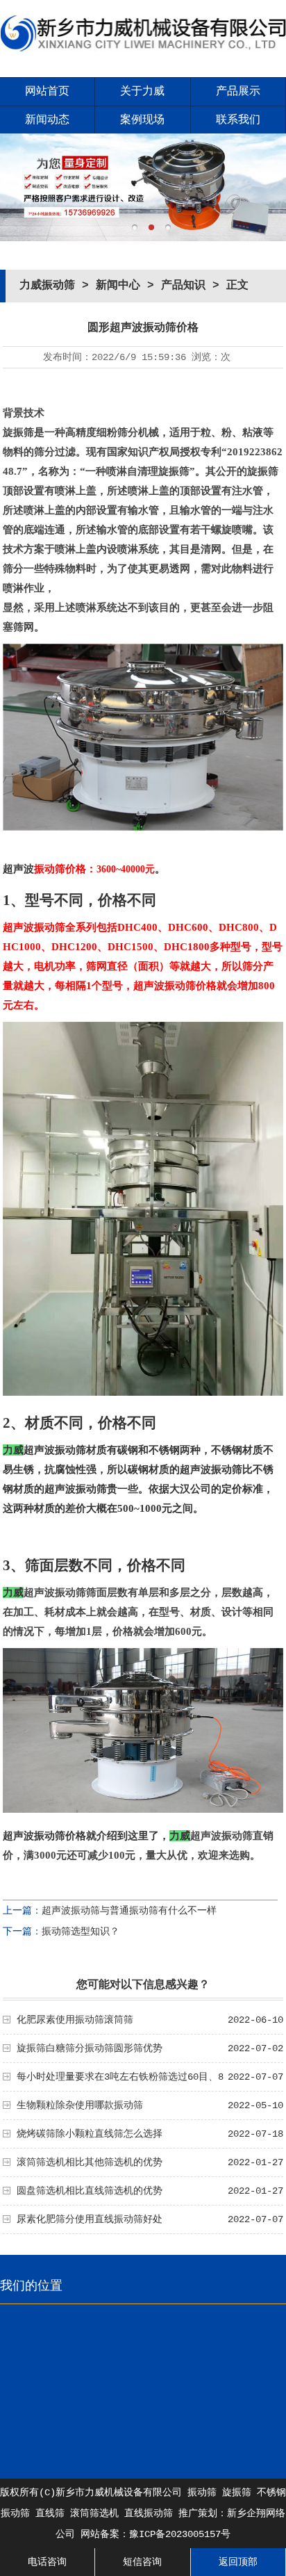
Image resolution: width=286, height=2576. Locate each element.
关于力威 (142, 92)
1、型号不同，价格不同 (79, 900)
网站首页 (47, 92)
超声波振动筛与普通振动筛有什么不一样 (129, 1911)
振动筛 (202, 2493)
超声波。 (84, 869)
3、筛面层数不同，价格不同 (94, 1565)
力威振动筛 (47, 286)
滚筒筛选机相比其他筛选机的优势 (90, 2162)
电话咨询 (47, 2562)
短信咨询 (142, 2562)
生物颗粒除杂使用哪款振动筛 (80, 2105)
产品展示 (238, 92)
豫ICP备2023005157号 (180, 2534)
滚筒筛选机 (94, 2513)
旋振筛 (237, 2493)
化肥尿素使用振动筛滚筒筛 (75, 2020)
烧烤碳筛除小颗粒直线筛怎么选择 (90, 2134)
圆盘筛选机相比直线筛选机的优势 (90, 2191)
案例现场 (142, 120)
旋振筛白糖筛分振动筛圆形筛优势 (90, 2048)
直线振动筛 (149, 2513)
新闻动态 (47, 120)
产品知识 (183, 286)
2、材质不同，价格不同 (79, 1423)
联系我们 (238, 120)
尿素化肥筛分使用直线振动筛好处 (90, 2219)
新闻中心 (118, 286)
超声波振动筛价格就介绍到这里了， (86, 1836)
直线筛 (50, 2513)
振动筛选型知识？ (81, 1932)
